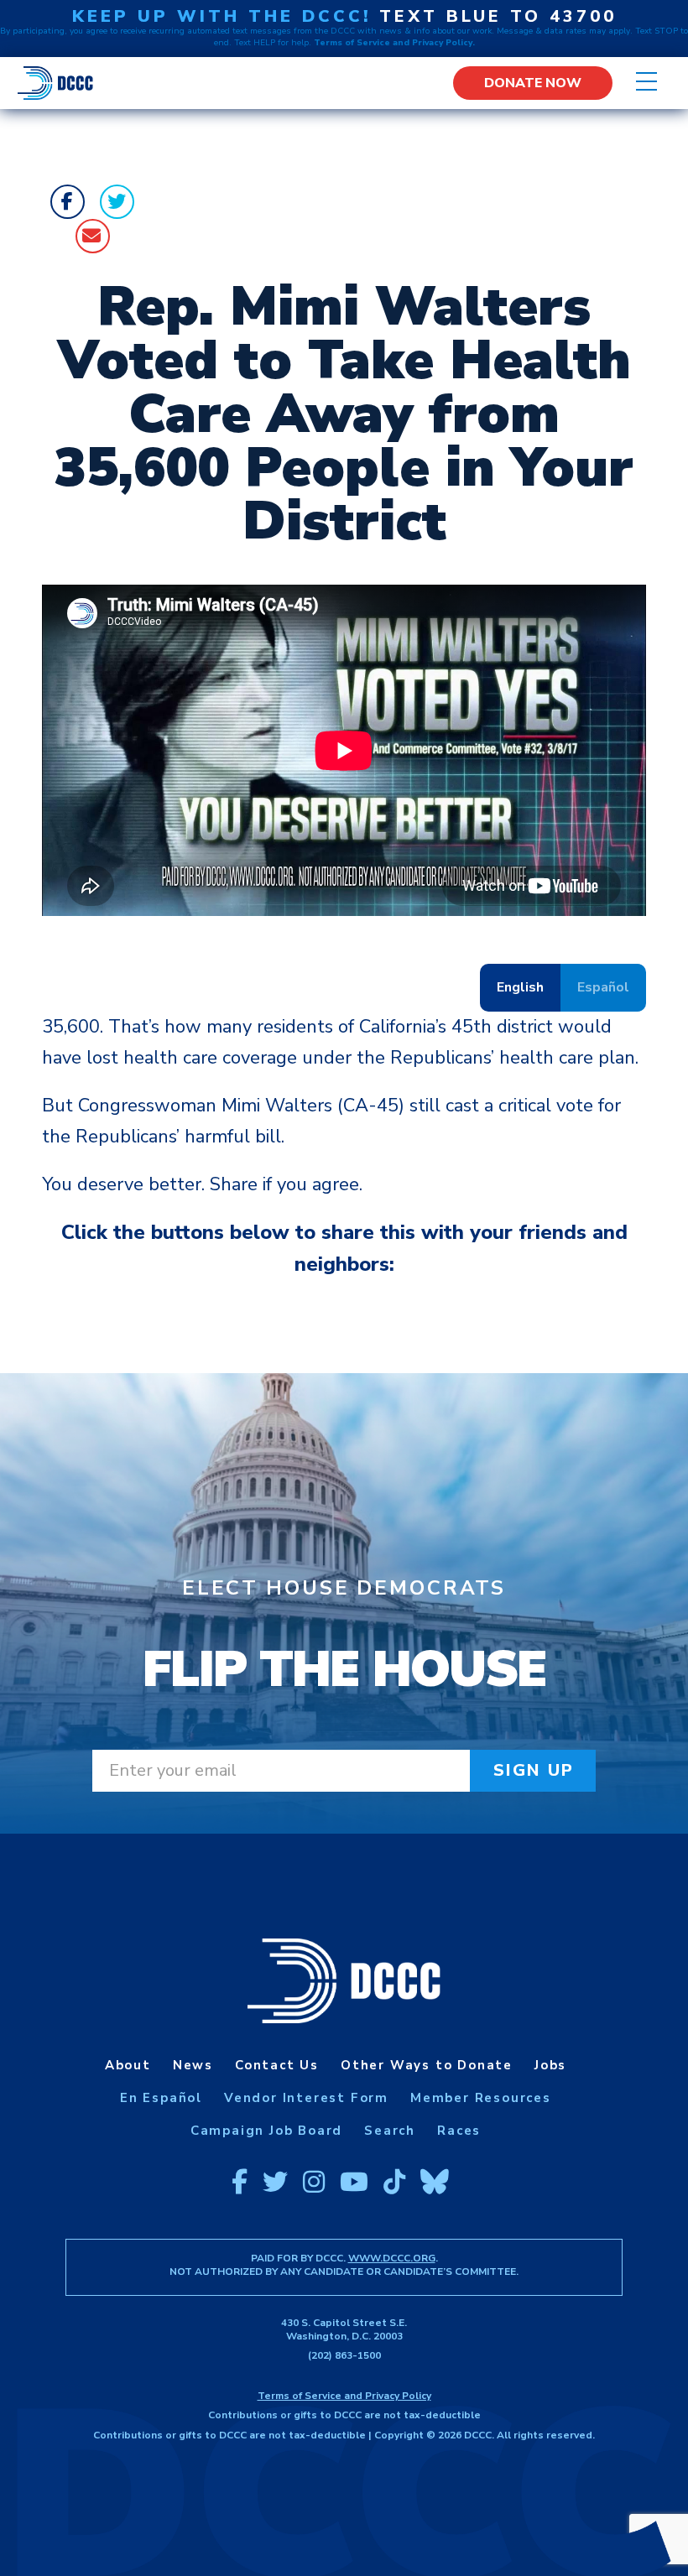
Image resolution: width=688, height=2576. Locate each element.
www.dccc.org (392, 2258)
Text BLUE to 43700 (498, 16)
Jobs (550, 2065)
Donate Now (533, 83)
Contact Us (277, 2065)
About (128, 2065)
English (520, 987)
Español (603, 987)
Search (390, 2131)
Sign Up (534, 1770)
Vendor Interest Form (306, 2098)
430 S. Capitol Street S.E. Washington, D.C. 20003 (344, 2329)
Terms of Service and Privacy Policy (344, 2396)
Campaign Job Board (266, 2131)
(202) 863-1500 (344, 2355)
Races (459, 2131)
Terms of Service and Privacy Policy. (394, 43)
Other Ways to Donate (427, 2065)
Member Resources (481, 2098)
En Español (161, 2098)
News (193, 2065)
